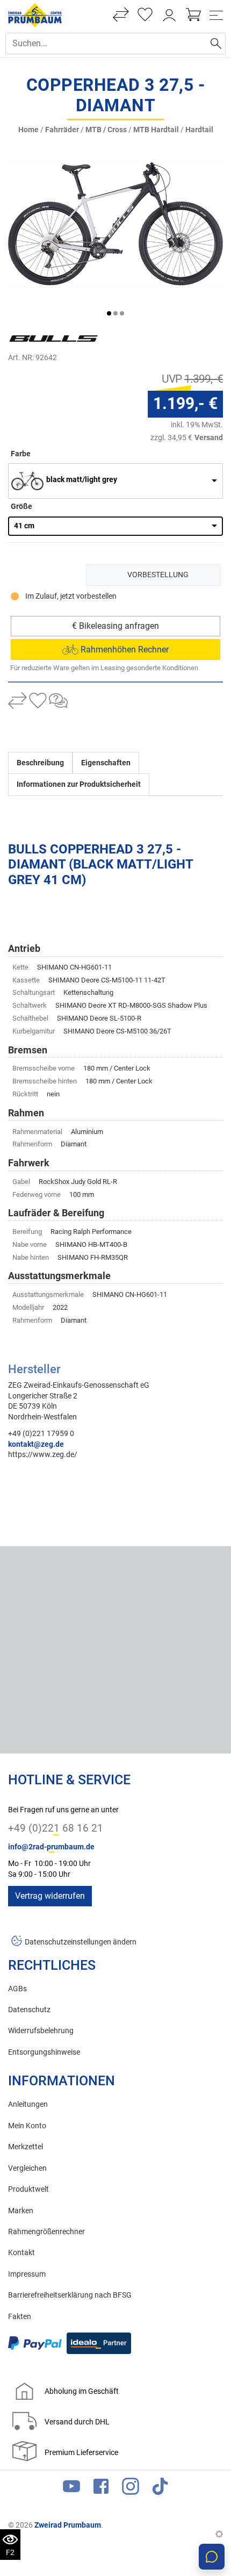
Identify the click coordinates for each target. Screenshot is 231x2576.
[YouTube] (71, 2489)
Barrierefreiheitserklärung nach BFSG (70, 2295)
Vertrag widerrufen (50, 1896)
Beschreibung (40, 763)
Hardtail (199, 130)
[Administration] (219, 2535)
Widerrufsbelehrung (41, 2031)
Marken (21, 2211)
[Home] (35, 15)
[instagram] (131, 2489)
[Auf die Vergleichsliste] (17, 702)
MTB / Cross (106, 130)
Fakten (20, 2317)
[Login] (169, 15)
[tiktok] (160, 2489)
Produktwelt (28, 2189)
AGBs (17, 1989)
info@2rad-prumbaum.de (51, 1847)
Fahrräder (62, 130)
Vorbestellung (158, 575)
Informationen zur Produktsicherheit (79, 784)
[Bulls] (73, 339)
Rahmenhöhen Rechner (124, 650)
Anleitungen (28, 2104)
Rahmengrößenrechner (46, 2232)
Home (28, 130)
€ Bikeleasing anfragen (115, 626)
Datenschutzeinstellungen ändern (81, 1942)
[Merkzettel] (145, 15)
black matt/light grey (82, 480)
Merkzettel (26, 2147)
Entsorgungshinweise (44, 2052)
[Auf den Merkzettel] (38, 702)
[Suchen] (216, 44)
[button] (109, 313)
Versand (209, 437)
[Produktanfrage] (58, 702)
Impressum (27, 2274)
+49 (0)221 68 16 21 (56, 1828)
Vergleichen (27, 2168)
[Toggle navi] (216, 15)
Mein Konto (27, 2126)
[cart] (193, 15)
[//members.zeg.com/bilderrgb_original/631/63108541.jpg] (115, 223)
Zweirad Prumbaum (68, 2525)
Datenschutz (29, 2010)
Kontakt (21, 2253)
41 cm (24, 526)
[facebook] (101, 2489)
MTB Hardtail (156, 130)
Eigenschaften (106, 763)
